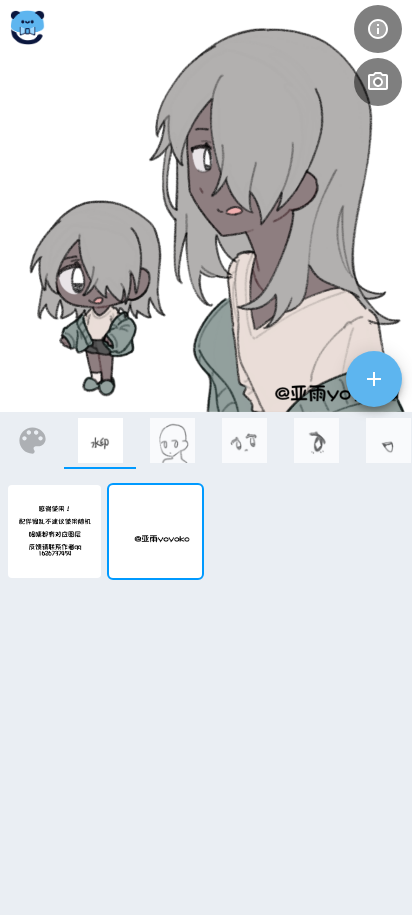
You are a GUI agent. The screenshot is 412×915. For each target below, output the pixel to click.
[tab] (100, 440)
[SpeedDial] (374, 379)
